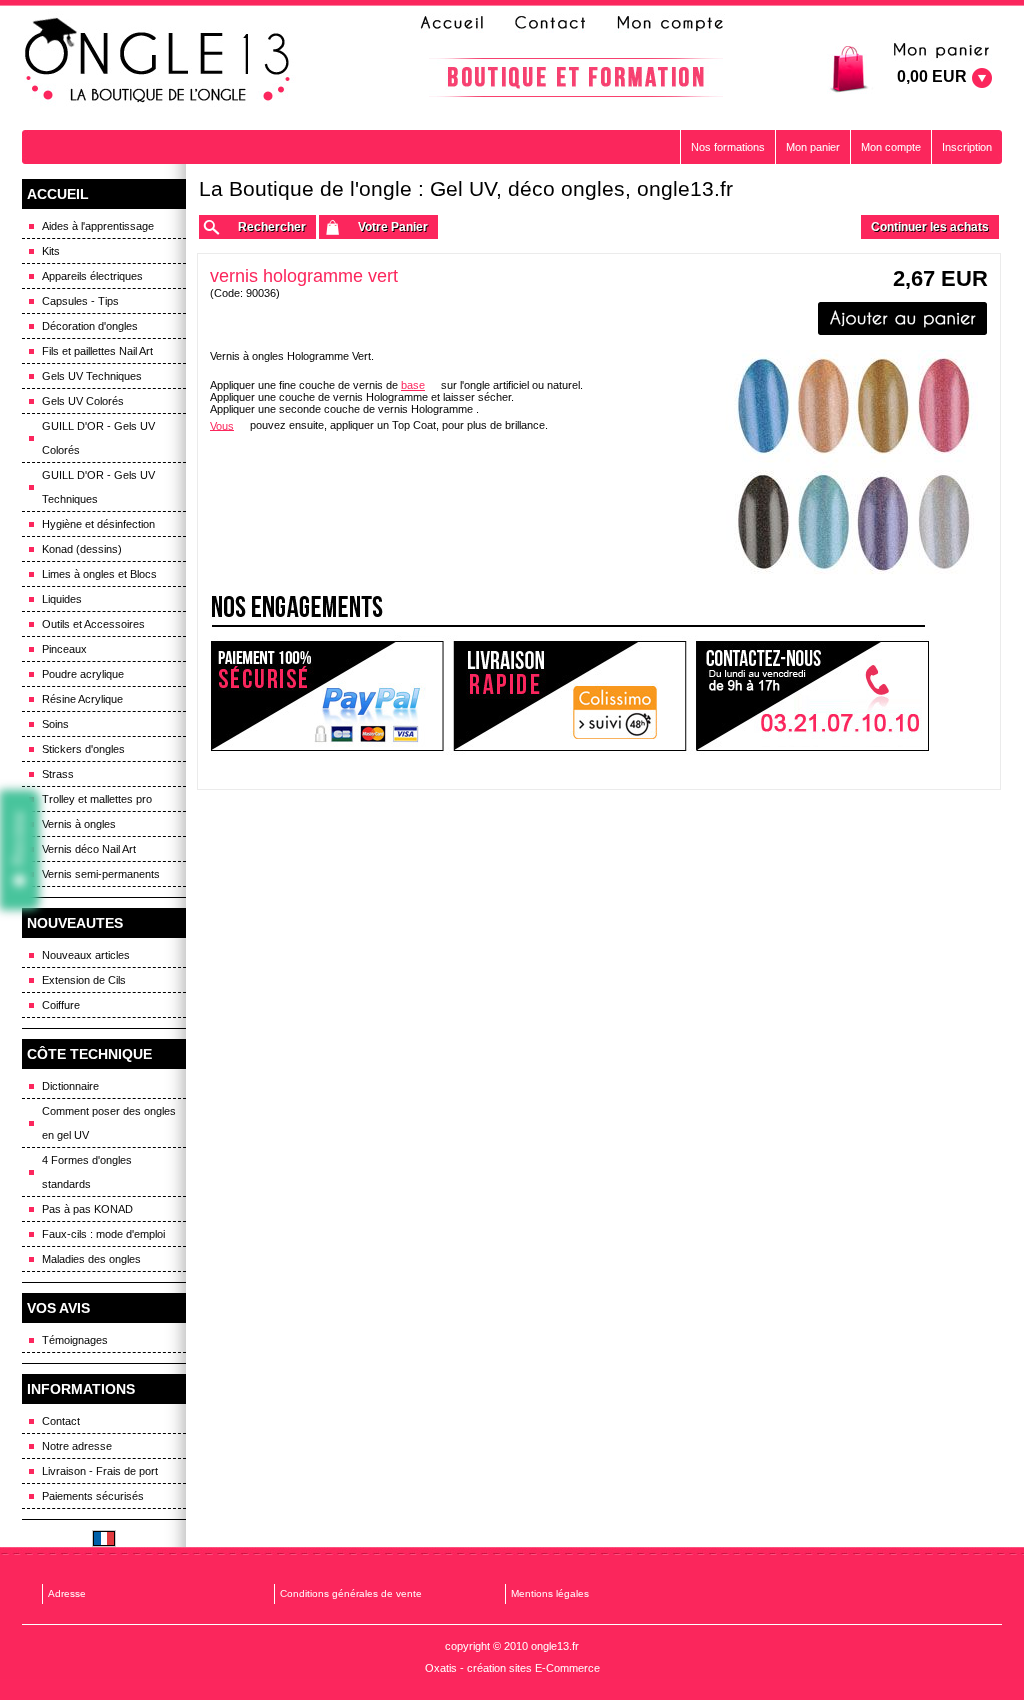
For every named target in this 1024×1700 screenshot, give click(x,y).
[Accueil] (458, 23)
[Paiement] (326, 696)
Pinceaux (64, 649)
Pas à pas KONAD (87, 1209)
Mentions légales (550, 1593)
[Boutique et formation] (576, 78)
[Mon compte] (669, 23)
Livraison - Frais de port (100, 1471)
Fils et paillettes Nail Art (97, 351)
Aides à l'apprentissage (98, 226)
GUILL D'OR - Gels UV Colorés (98, 438)
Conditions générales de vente (351, 1593)
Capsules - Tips (80, 301)
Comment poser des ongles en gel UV (109, 1123)
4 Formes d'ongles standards (87, 1172)
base (413, 385)
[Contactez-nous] (547, 23)
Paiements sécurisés (93, 1496)
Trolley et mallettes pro (97, 799)
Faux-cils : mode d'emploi (103, 1234)
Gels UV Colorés (83, 401)
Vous (222, 425)
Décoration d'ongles (90, 326)
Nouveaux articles (86, 955)
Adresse (67, 1593)
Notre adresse (77, 1446)
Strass (58, 774)
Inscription (967, 147)
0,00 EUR (932, 76)
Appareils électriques (92, 276)
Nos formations (728, 147)
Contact (61, 1421)
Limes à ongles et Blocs (99, 574)
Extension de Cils (84, 980)
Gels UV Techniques (92, 376)
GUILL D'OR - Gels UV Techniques (98, 487)
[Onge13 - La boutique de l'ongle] (160, 61)
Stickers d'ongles (83, 749)
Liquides (62, 599)
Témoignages (75, 1340)
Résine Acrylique (82, 699)
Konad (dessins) (82, 549)
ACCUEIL (58, 194)
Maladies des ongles (91, 1259)
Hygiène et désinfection (98, 524)
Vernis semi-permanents (101, 874)
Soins (55, 724)
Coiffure (61, 1005)
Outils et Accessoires (93, 624)
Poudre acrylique (83, 674)
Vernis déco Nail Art (89, 849)
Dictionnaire (70, 1086)
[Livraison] (570, 696)
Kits (51, 251)
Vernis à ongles (79, 824)
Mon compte (891, 147)
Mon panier (813, 147)
